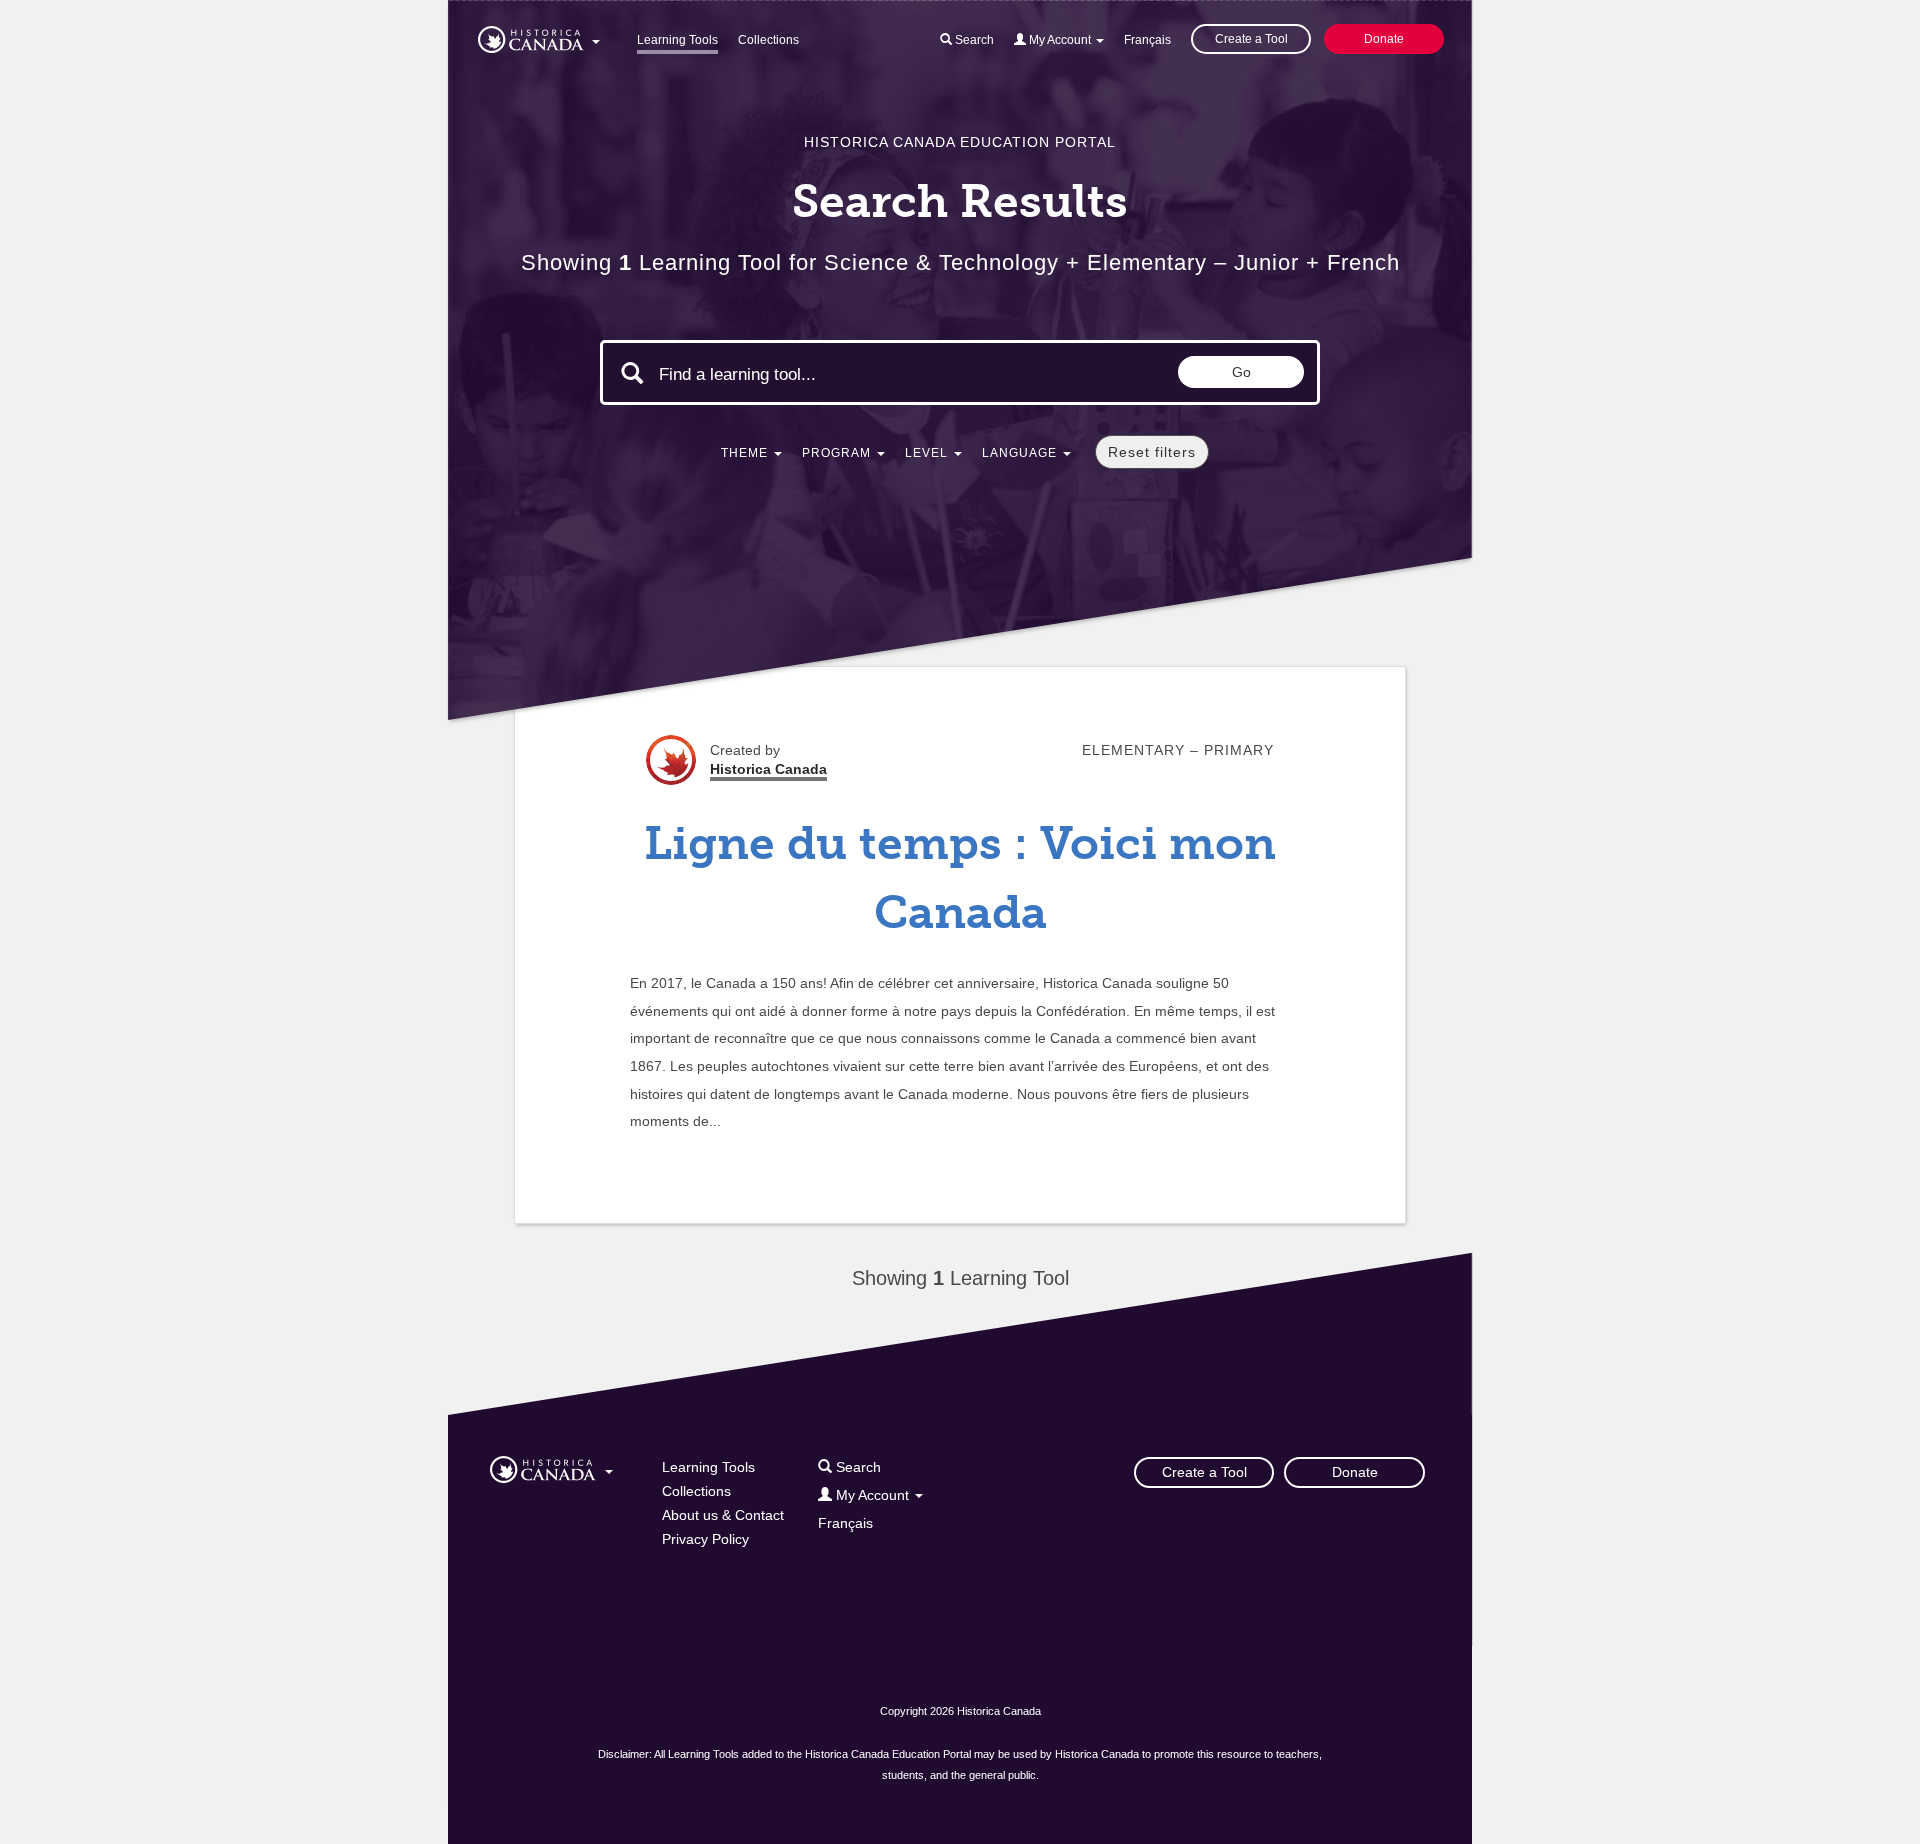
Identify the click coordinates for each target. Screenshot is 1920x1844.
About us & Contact (723, 1515)
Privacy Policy (705, 1539)
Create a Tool (1251, 39)
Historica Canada (768, 769)
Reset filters (1152, 452)
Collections (768, 40)
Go (1241, 372)
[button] (539, 36)
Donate (1384, 39)
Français (1147, 40)
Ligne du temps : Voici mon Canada (960, 878)
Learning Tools (677, 40)
